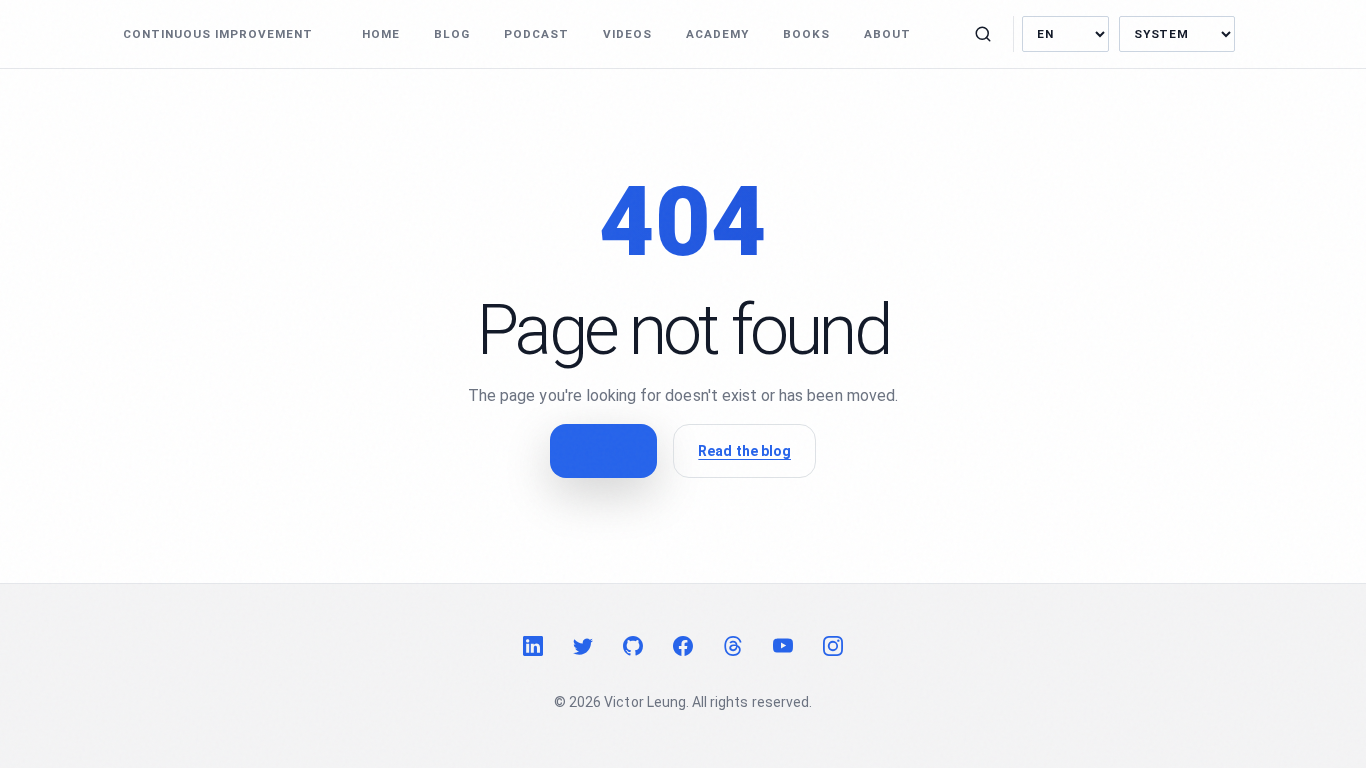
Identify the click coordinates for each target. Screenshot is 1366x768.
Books (806, 34)
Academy (717, 34)
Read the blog (744, 451)
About (887, 34)
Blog (452, 34)
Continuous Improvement (218, 34)
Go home (603, 451)
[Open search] (983, 34)
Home (381, 34)
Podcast (536, 34)
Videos (627, 34)
